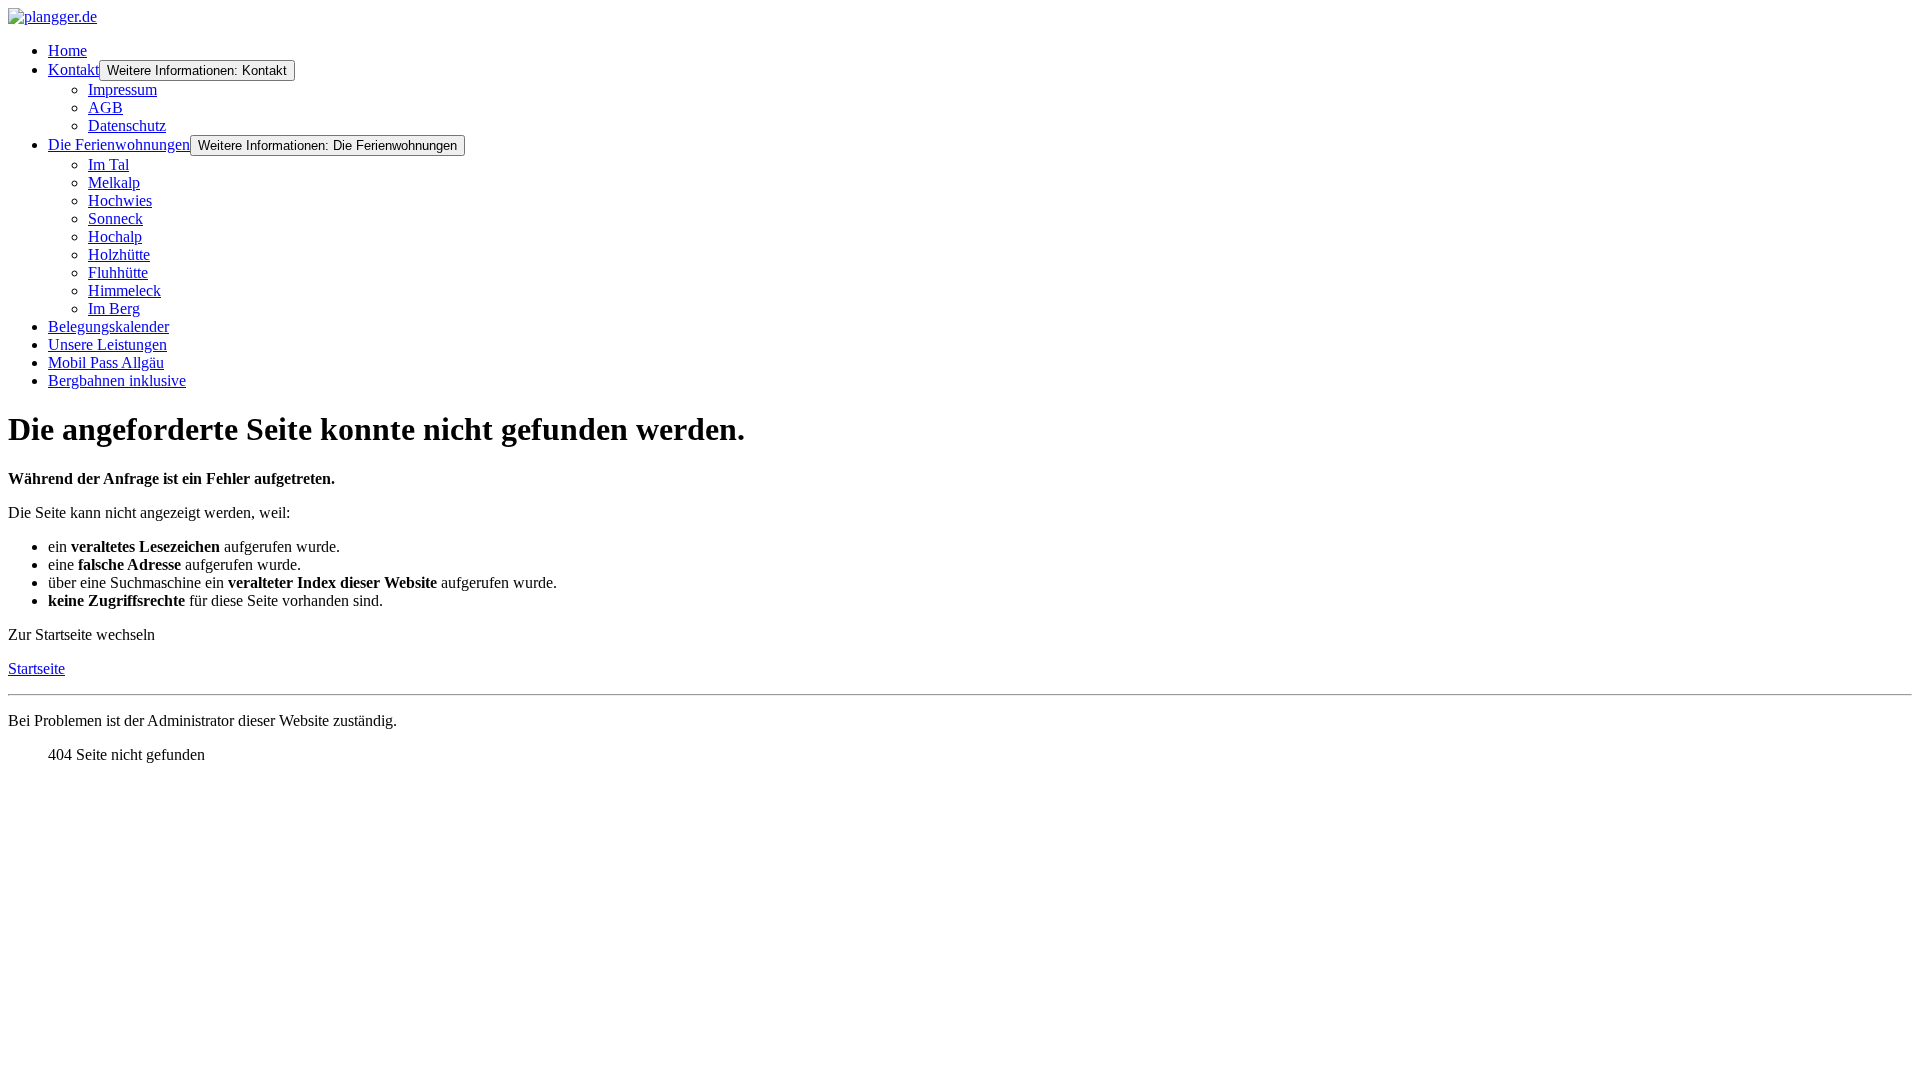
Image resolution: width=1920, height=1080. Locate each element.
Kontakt (73, 69)
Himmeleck (124, 290)
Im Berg (114, 308)
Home (67, 50)
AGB (105, 107)
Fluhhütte (118, 272)
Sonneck (115, 218)
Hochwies (120, 200)
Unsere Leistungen (107, 344)
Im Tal (108, 164)
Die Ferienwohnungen (119, 144)
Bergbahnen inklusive (117, 380)
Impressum (122, 89)
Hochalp (115, 236)
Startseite (36, 668)
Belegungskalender (108, 326)
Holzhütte (119, 254)
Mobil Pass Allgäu (106, 362)
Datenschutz (127, 125)
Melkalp (114, 182)
